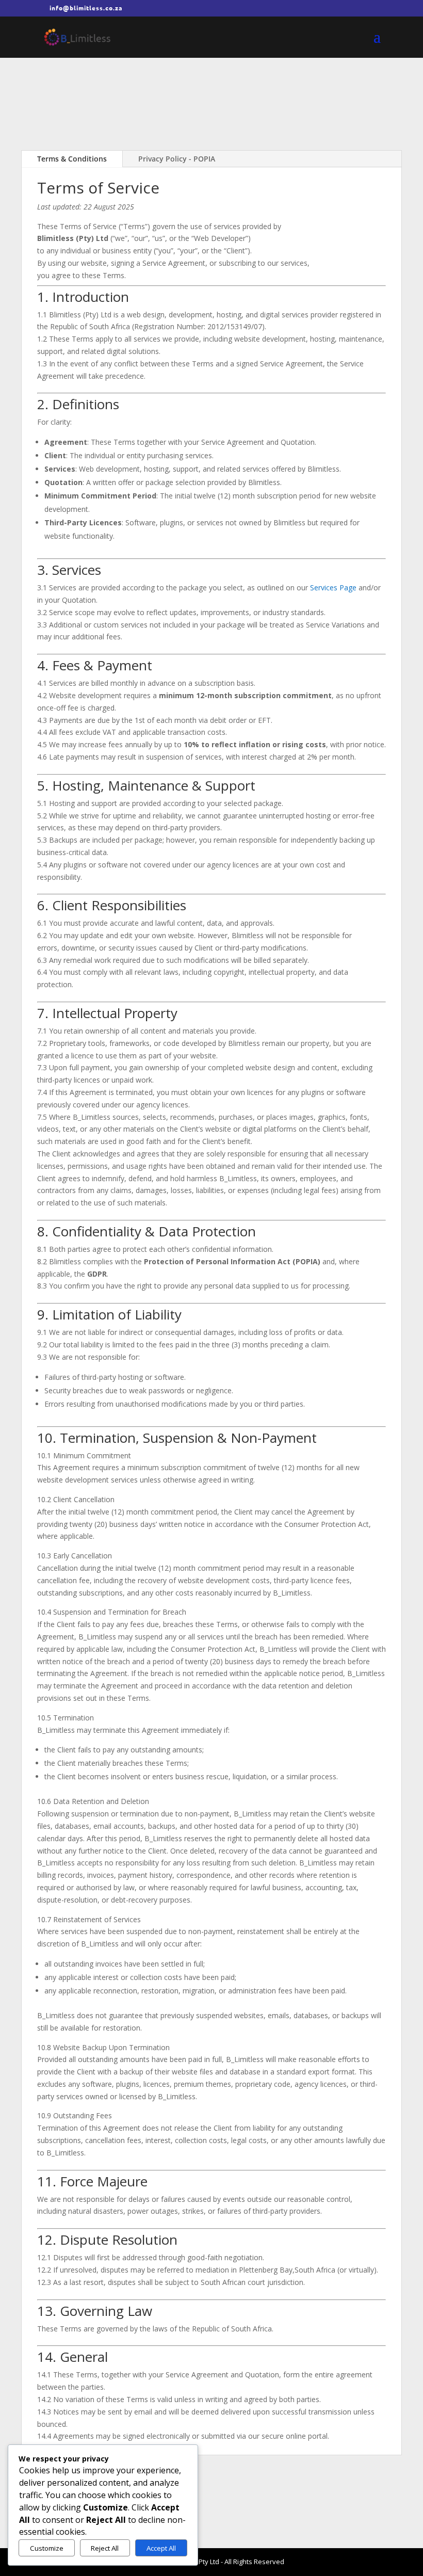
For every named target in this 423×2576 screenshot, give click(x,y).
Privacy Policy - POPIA (177, 159)
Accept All (161, 2548)
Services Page (333, 587)
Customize (47, 2548)
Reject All (105, 2548)
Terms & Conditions (72, 159)
